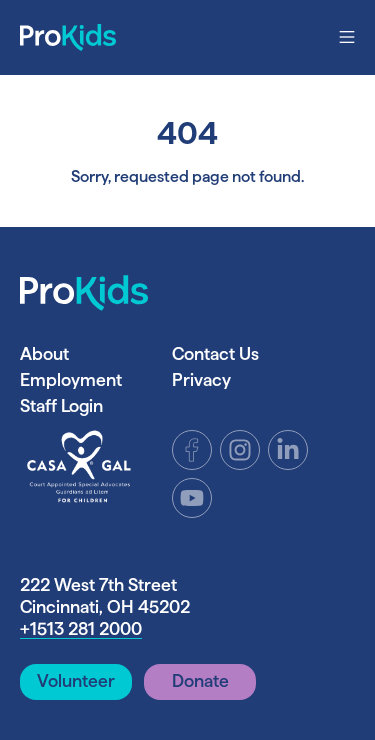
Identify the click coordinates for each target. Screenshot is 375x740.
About (44, 353)
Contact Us (215, 353)
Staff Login (61, 405)
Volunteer (76, 680)
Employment (71, 379)
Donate (200, 680)
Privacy (201, 379)
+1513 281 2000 (81, 628)
